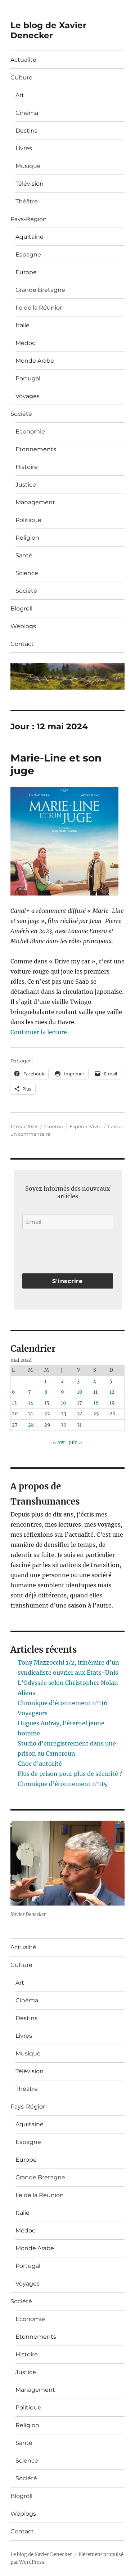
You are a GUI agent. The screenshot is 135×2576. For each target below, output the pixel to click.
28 (31, 1425)
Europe (26, 272)
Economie (30, 432)
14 (31, 1403)
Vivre (96, 1126)
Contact (22, 644)
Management (35, 502)
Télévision (30, 184)
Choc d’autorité (40, 1764)
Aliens (26, 1693)
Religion (27, 538)
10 (80, 1392)
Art (20, 95)
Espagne (28, 254)
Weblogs (23, 626)
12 (112, 1392)
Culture (21, 77)
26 (112, 1414)
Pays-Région (29, 219)
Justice (26, 485)
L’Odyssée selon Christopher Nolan (68, 1683)
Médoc (25, 343)
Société (21, 414)
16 (64, 1403)
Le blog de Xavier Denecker (48, 30)
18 (96, 1403)
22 (47, 1414)
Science (27, 573)
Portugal (28, 378)
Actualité (23, 60)
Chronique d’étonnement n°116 (63, 1703)
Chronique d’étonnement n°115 (62, 1784)
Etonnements (36, 449)
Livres (24, 148)
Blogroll (21, 609)
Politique (28, 520)
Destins (26, 131)
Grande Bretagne (40, 290)
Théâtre (27, 201)
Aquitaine (30, 237)
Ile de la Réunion (40, 308)
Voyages (28, 396)
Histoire (27, 467)
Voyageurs (33, 1713)
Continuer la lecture (39, 1032)
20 (15, 1414)
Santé (24, 555)
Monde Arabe (35, 361)
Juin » (75, 1443)
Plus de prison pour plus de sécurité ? (70, 1774)
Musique (28, 166)
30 (64, 1425)
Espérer (78, 1126)
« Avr (59, 1443)
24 (80, 1414)
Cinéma (27, 113)
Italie (22, 325)
